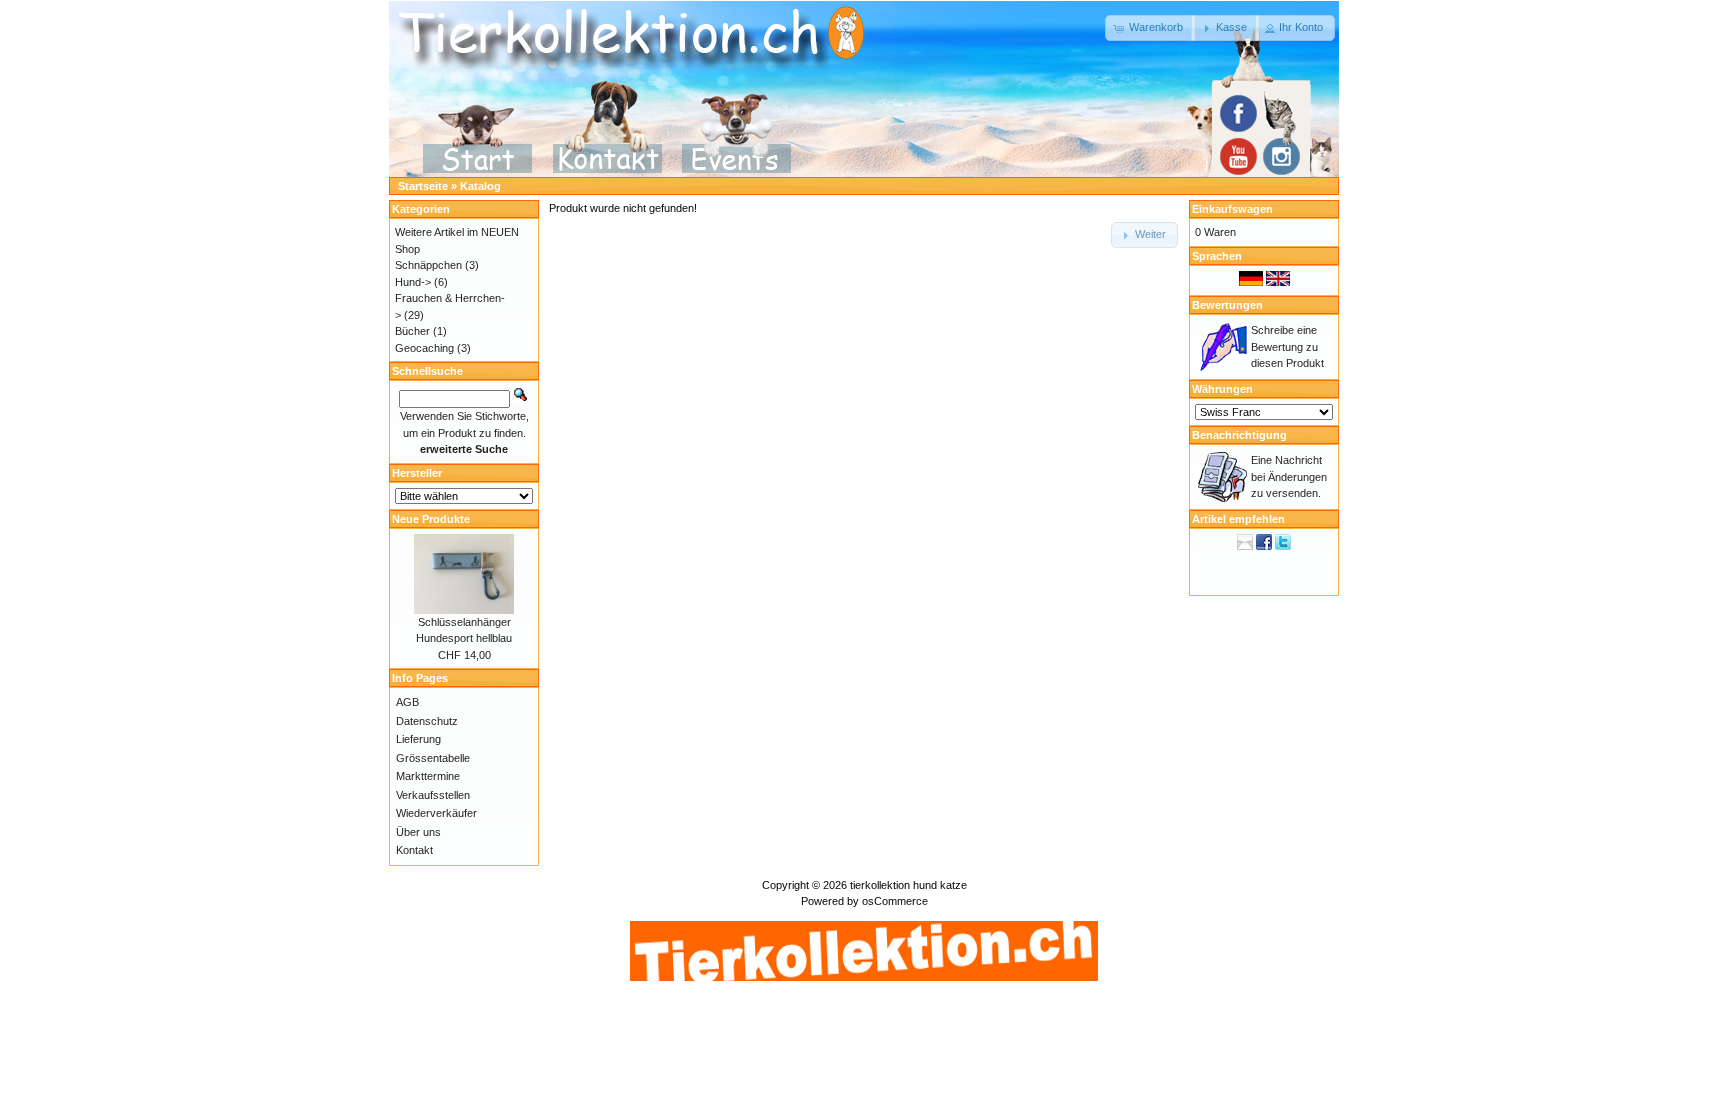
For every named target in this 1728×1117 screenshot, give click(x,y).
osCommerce (895, 901)
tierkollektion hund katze (908, 885)
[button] (1150, 28)
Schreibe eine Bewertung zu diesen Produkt (1287, 346)
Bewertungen (1227, 305)
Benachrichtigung (1239, 435)
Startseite (423, 186)
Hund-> (413, 282)
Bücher (412, 331)
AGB (407, 702)
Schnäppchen (428, 265)
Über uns (418, 832)
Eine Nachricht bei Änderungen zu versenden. (1289, 476)
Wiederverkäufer (436, 813)
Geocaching (424, 348)
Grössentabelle (433, 758)
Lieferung (418, 739)
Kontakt (414, 850)
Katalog (480, 186)
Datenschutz (427, 721)
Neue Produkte (431, 519)
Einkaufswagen (1232, 209)
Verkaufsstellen (433, 795)
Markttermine (428, 776)
